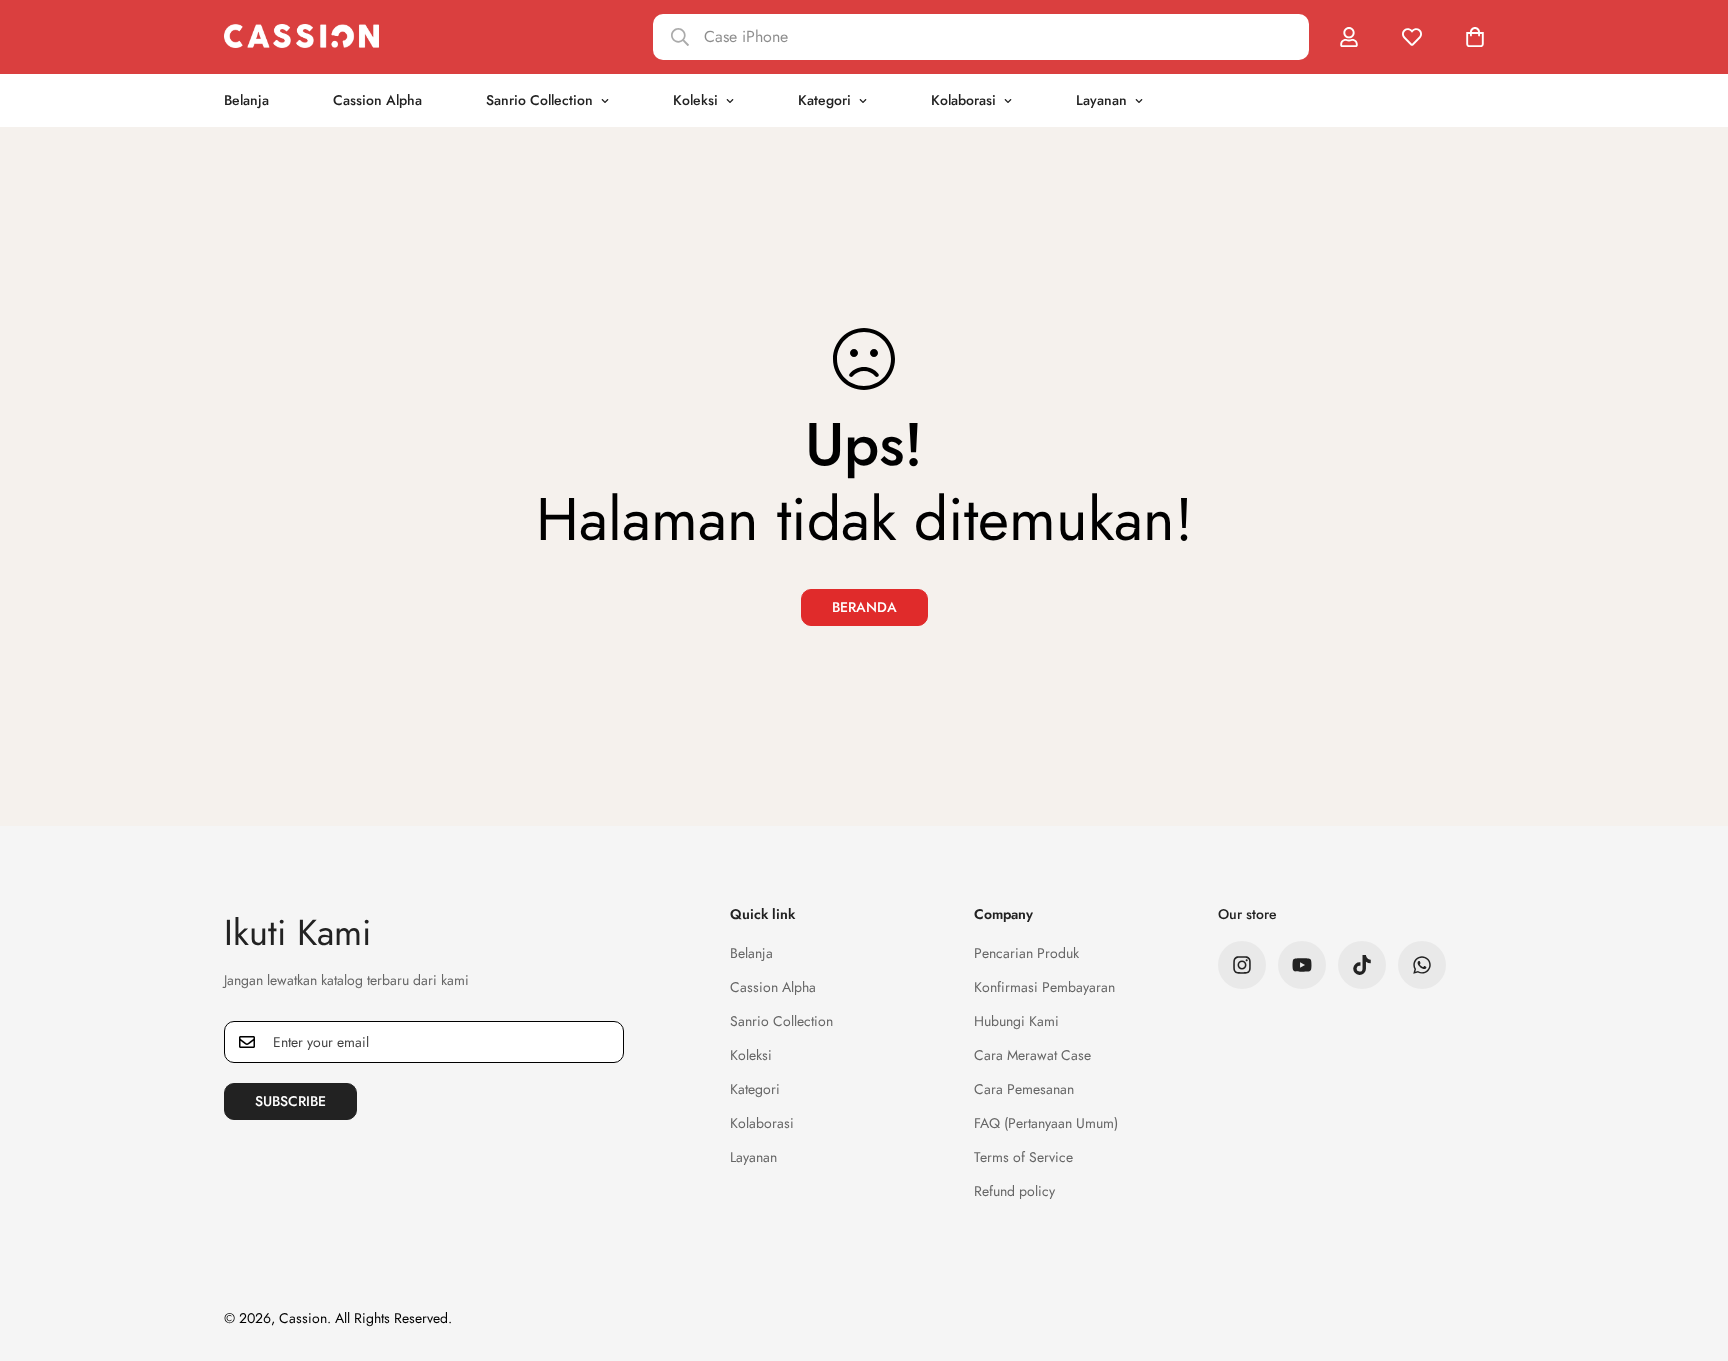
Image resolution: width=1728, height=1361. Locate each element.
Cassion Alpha (377, 100)
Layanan (1101, 100)
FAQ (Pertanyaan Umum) (1046, 1123)
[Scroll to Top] (1689, 1252)
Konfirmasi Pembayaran (1044, 987)
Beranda (864, 607)
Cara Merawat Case (1032, 1055)
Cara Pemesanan (1024, 1089)
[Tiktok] (1362, 965)
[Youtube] (1302, 965)
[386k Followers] (1242, 965)
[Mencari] (981, 37)
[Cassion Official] (301, 36)
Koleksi (695, 100)
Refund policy (1014, 1191)
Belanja (246, 100)
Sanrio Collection (539, 100)
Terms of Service (1023, 1157)
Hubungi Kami (1016, 1021)
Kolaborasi (963, 100)
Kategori (824, 100)
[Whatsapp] (1422, 965)
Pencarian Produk (1026, 953)
